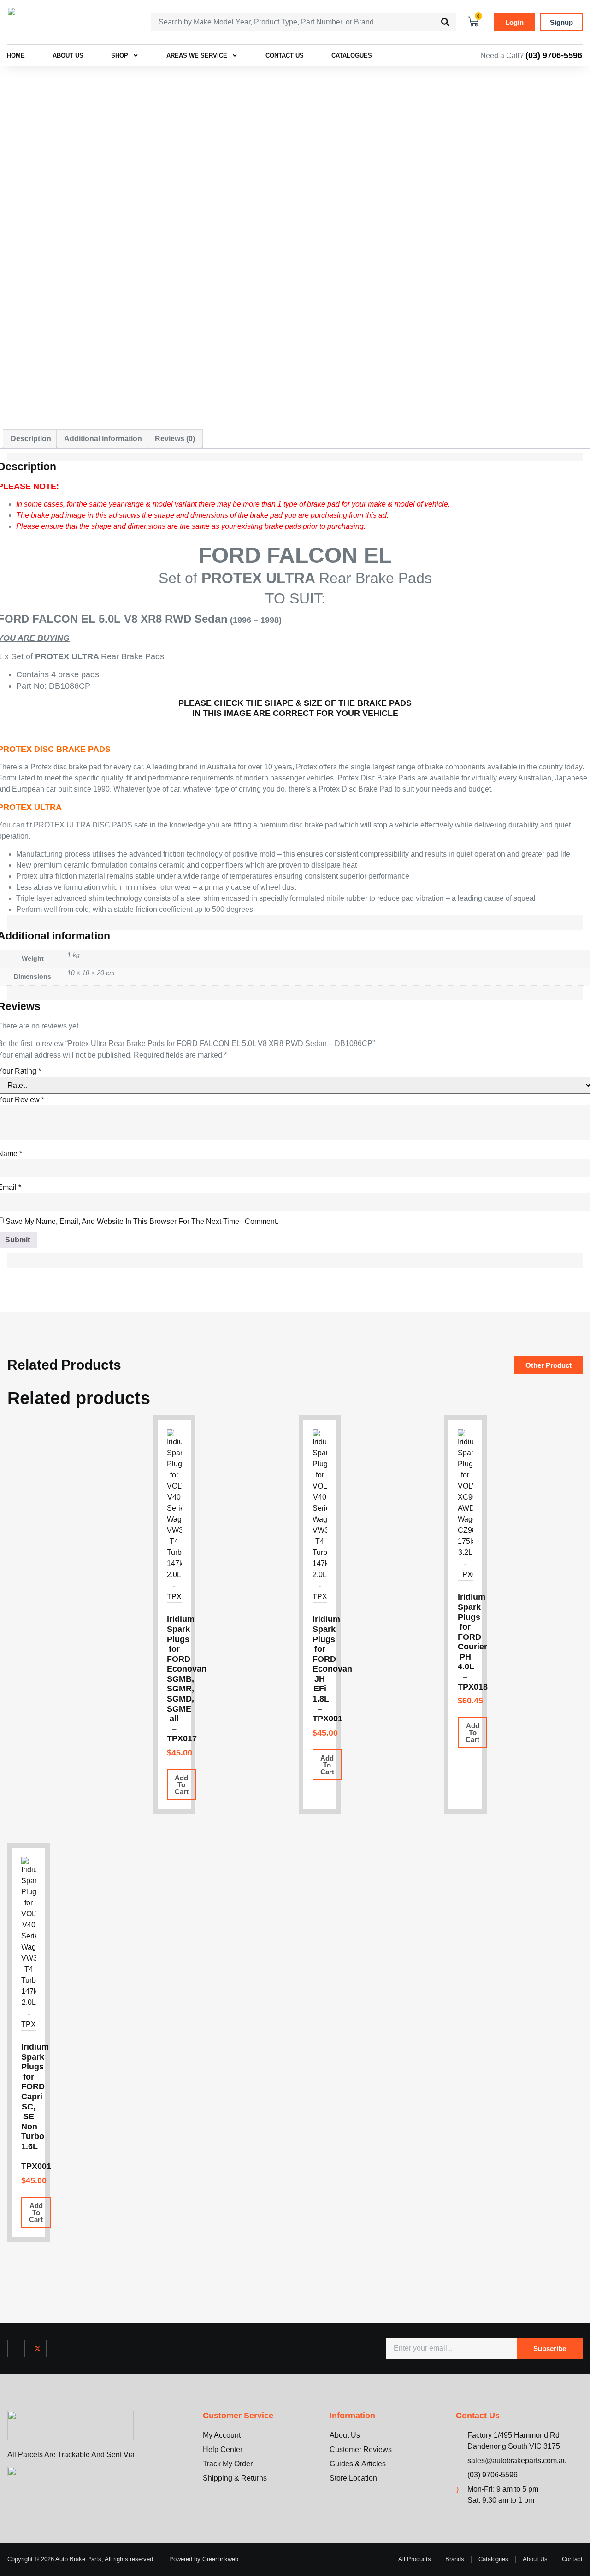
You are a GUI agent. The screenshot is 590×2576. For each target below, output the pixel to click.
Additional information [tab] (103, 439)
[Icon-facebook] (16, 2349)
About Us (68, 56)
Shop (120, 56)
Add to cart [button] (182, 1785)
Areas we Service (197, 56)
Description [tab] (31, 439)
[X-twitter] (38, 2349)
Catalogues (352, 56)
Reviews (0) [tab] (175, 439)
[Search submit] (445, 22)
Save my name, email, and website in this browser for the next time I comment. (142, 1221)
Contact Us (285, 56)
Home (16, 56)
